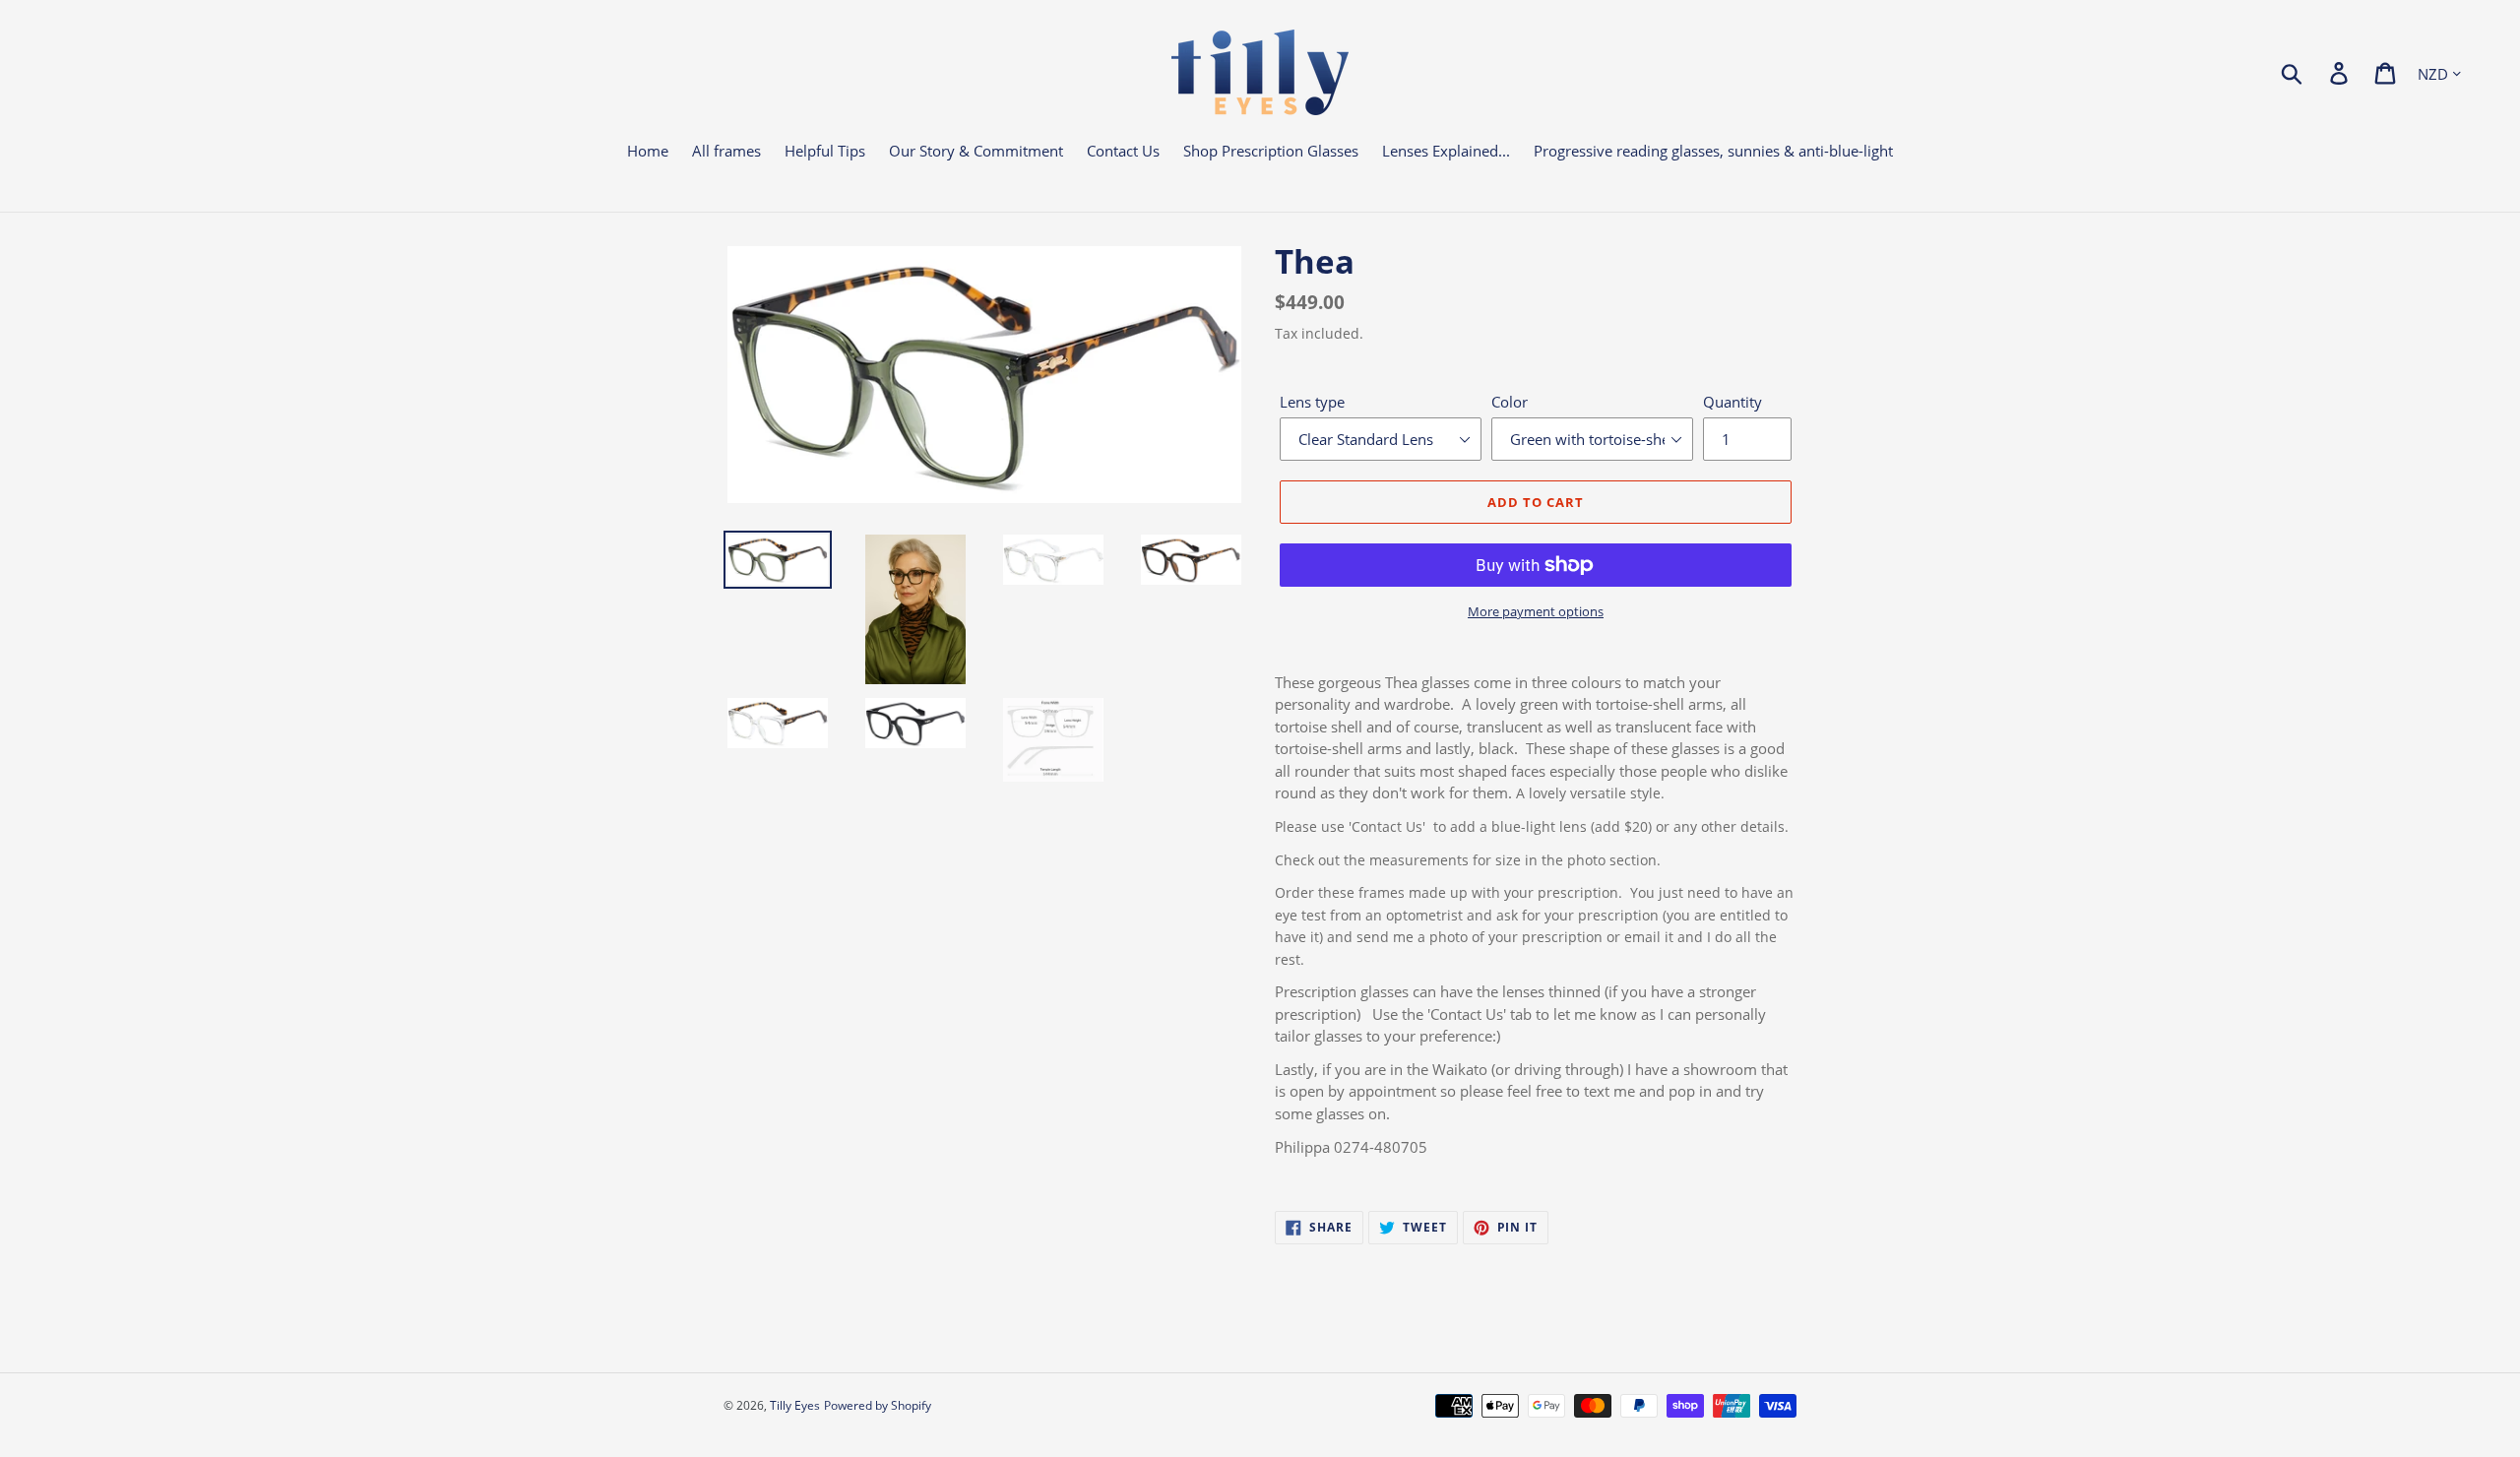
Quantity (1732, 402)
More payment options (1536, 611)
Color (1510, 402)
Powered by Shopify (878, 1405)
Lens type (1312, 402)
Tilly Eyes (795, 1405)
